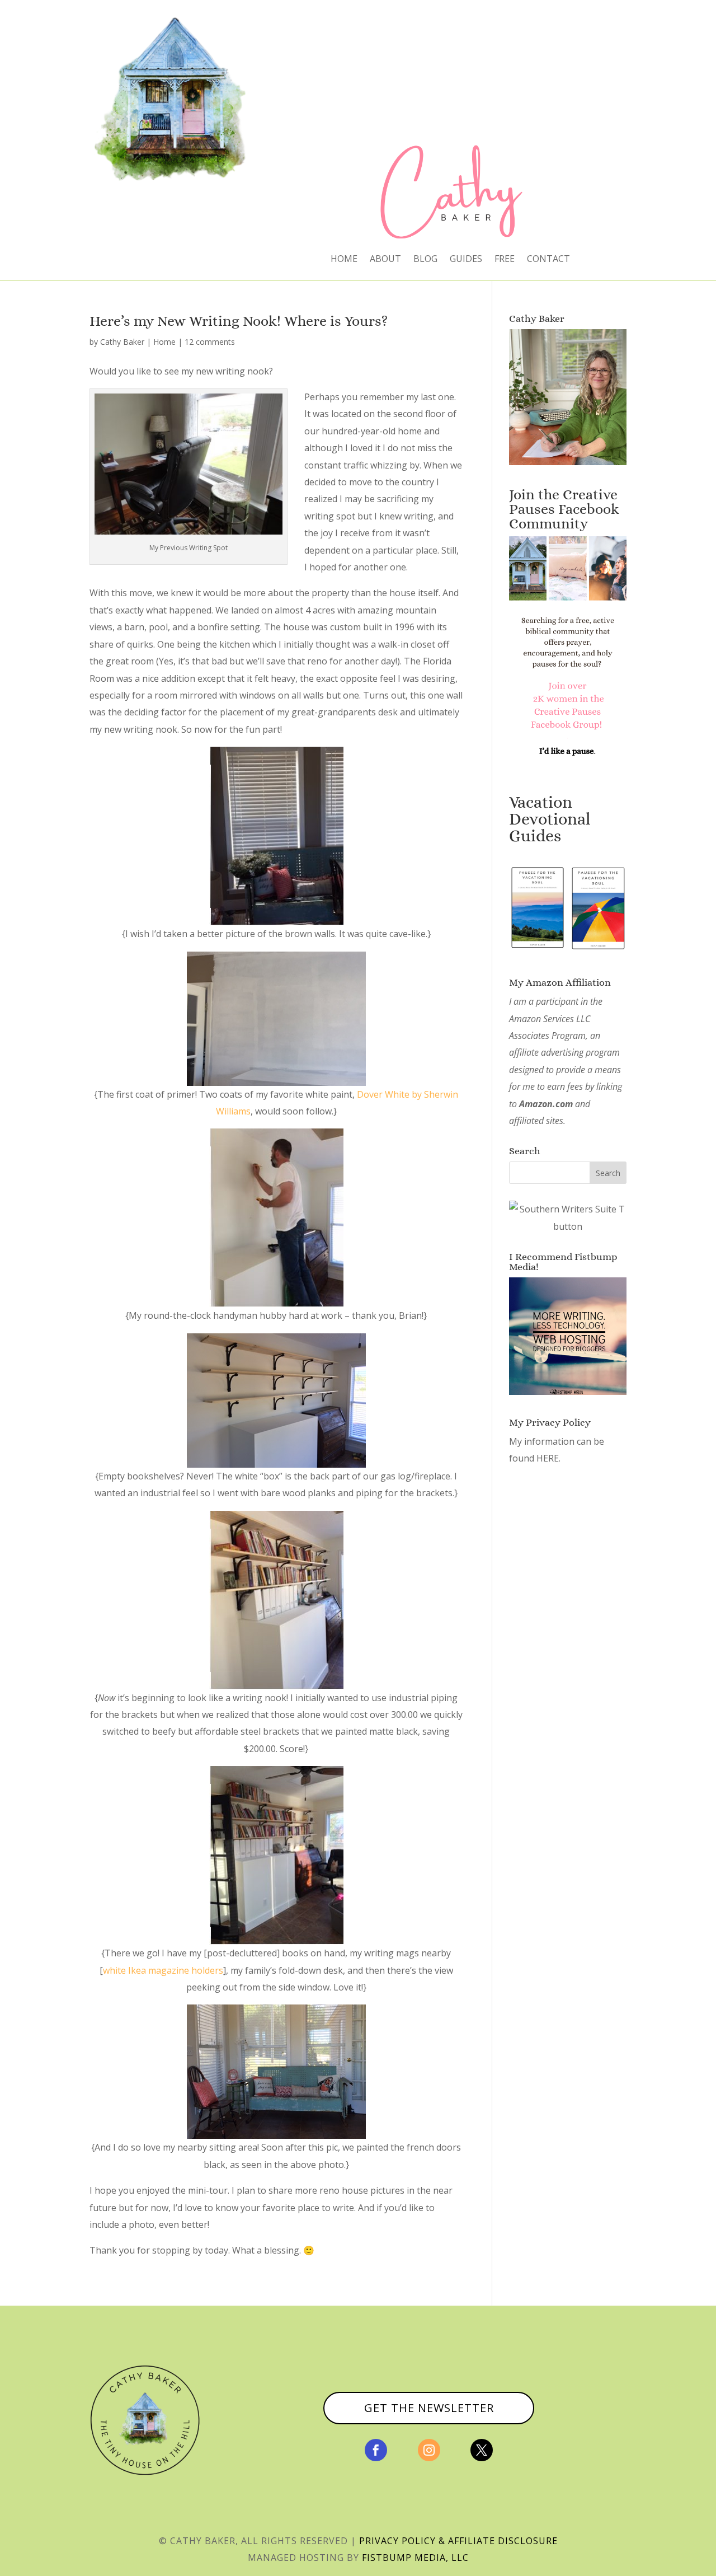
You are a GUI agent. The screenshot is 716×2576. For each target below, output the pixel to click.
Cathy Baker (122, 342)
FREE (505, 260)
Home (164, 342)
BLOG (425, 260)
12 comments (210, 342)
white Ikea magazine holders (163, 1970)
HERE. (548, 1458)
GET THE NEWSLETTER (429, 2408)
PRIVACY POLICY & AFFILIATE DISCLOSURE (458, 2541)
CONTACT (548, 260)
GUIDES (466, 260)
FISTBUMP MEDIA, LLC (415, 2558)
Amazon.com (546, 1104)
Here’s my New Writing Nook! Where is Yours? (239, 321)
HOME (344, 260)
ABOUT (385, 260)
